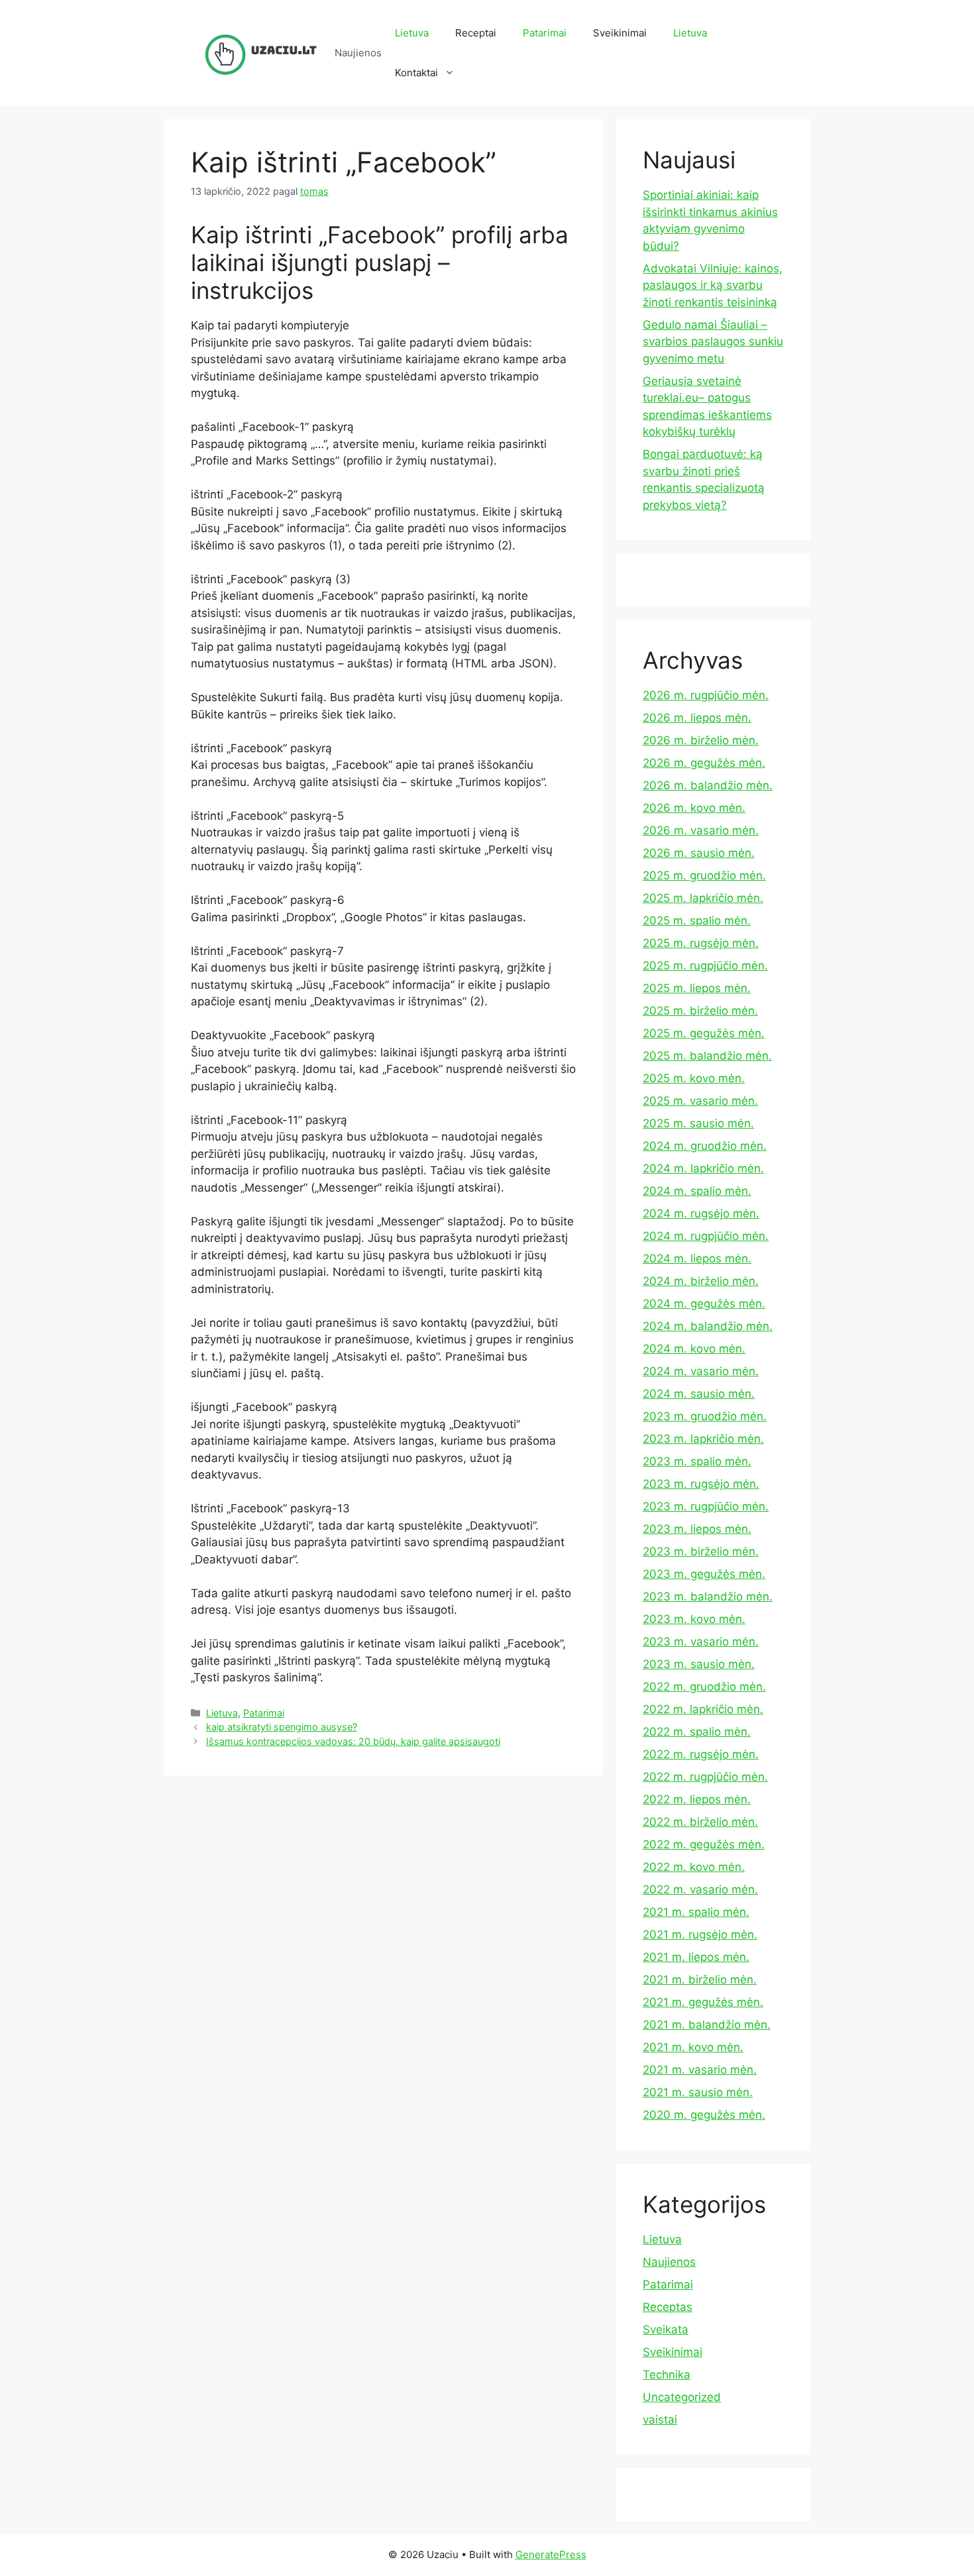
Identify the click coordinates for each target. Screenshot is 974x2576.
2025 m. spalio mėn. (697, 921)
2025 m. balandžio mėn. (707, 1056)
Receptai (476, 33)
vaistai (660, 2420)
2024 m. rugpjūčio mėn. (706, 1236)
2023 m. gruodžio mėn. (705, 1416)
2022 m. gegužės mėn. (704, 1844)
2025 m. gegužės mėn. (704, 1033)
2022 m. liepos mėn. (697, 1799)
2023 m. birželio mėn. (701, 1551)
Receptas (668, 2307)
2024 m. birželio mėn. (701, 1281)
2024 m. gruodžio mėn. (705, 1146)
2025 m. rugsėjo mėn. (701, 943)
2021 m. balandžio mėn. (707, 2025)
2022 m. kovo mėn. (694, 1867)
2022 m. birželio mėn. (700, 1822)
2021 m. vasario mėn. (700, 2070)
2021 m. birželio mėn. (700, 1980)
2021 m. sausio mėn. (698, 2092)
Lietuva (412, 33)
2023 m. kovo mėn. (694, 1619)
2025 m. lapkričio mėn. (703, 898)
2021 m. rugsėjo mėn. (700, 1934)
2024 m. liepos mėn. (697, 1259)
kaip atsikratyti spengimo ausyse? (282, 1727)
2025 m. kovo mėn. (694, 1078)
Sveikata (666, 2329)
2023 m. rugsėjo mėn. (701, 1484)
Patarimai (545, 33)
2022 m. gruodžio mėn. (704, 1687)
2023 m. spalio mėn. (697, 1461)
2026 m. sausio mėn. (699, 853)
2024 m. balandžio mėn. (708, 1326)
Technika (667, 2375)
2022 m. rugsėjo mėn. (701, 1754)
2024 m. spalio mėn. (697, 1191)
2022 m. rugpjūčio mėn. (705, 1777)
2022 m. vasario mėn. (700, 1889)
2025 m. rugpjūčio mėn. (705, 966)
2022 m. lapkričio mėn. (703, 1709)
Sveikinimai (620, 33)
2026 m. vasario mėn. (701, 830)
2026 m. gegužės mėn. (704, 763)
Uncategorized (682, 2397)
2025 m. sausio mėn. (698, 1123)
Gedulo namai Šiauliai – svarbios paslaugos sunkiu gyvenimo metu (713, 342)
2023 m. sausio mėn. (699, 1664)
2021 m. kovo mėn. (693, 2047)
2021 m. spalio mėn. (696, 1912)
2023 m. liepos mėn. (697, 1529)
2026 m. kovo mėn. (694, 808)
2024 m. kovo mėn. (694, 1349)
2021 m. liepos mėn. (696, 1957)
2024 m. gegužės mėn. (704, 1304)
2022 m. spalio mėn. (697, 1732)
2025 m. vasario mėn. (700, 1101)
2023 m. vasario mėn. (701, 1642)
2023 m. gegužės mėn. (704, 1574)
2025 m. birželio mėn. (700, 1011)
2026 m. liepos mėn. (697, 718)
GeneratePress (551, 2554)
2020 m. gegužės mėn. (704, 2115)
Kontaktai (416, 73)
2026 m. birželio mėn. (701, 740)
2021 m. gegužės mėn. (703, 2002)
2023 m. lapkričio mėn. (703, 1439)
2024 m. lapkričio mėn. (703, 1168)
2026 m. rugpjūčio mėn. (706, 695)
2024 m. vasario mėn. (701, 1371)
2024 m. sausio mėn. (699, 1394)
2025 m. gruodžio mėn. (704, 875)
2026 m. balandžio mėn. (708, 785)
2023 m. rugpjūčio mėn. (706, 1506)
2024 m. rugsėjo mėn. (701, 1213)
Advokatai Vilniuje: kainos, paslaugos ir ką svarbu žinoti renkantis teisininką (713, 285)
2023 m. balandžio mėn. (708, 1596)
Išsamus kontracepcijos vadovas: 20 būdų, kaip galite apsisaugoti (353, 1741)
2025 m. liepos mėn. (697, 988)
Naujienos (669, 2262)
